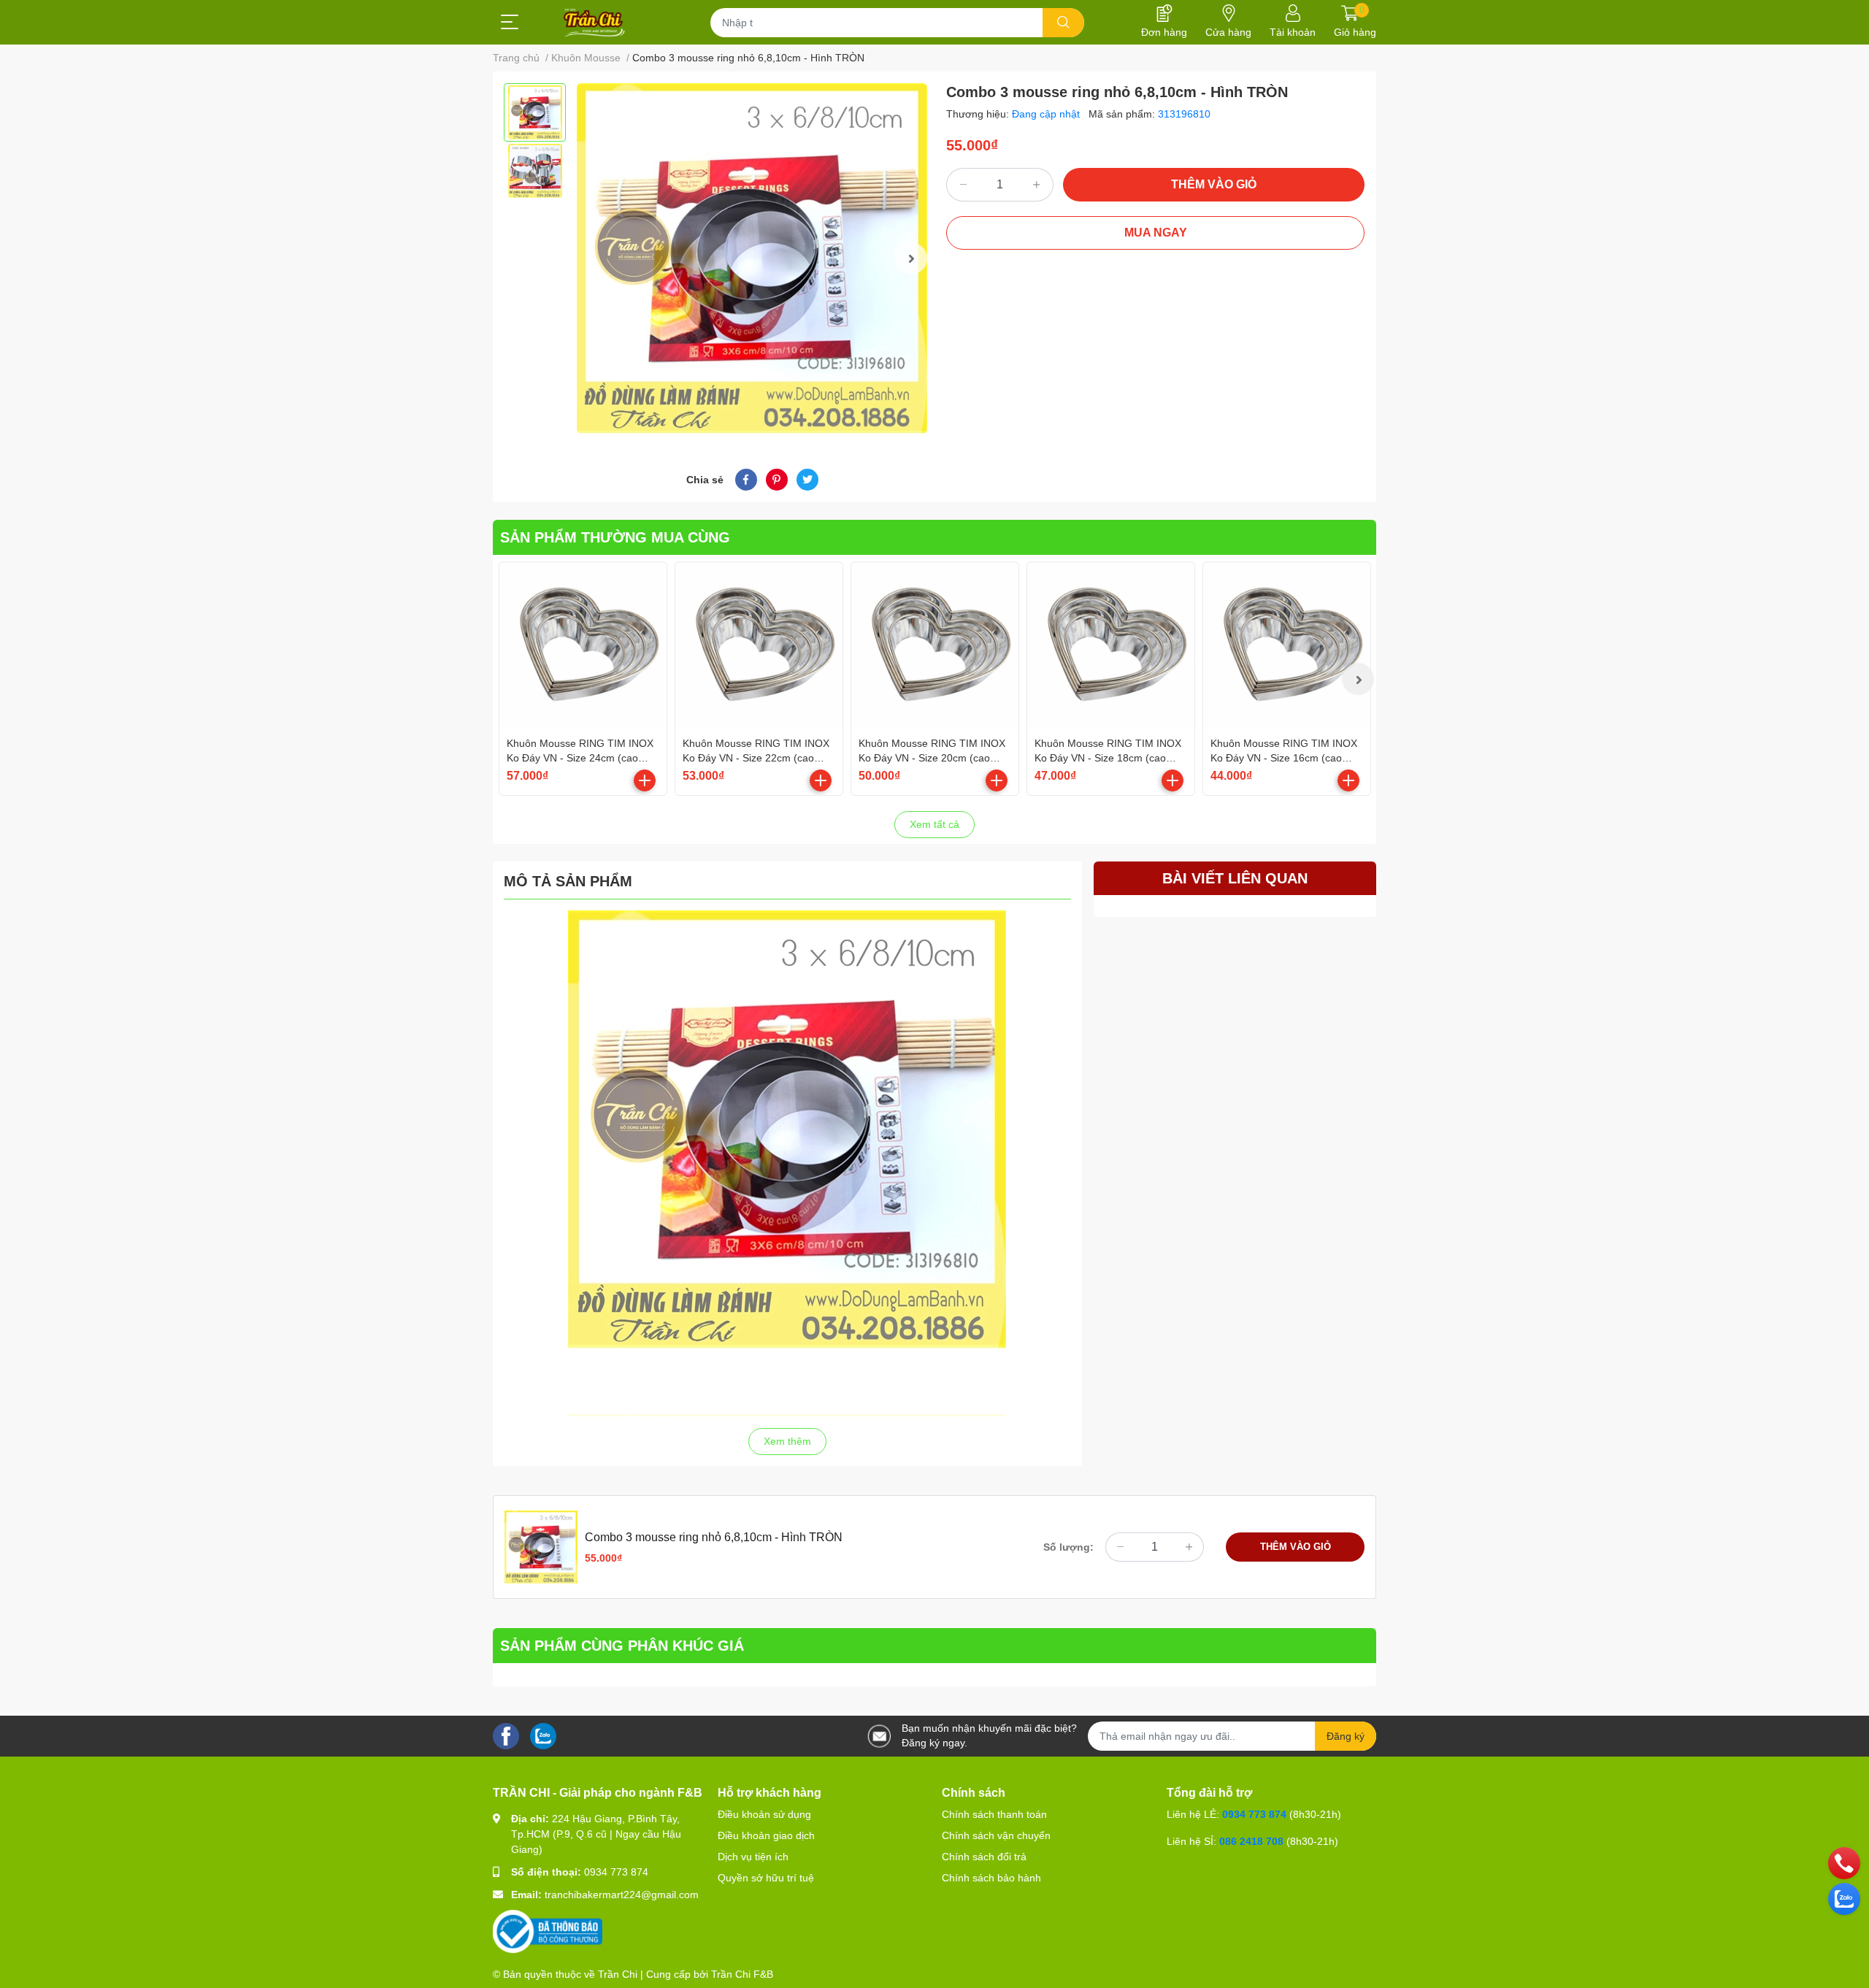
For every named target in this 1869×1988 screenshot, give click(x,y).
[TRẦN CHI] (595, 23)
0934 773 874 (616, 1872)
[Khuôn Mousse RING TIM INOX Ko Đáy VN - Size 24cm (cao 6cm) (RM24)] (583, 646)
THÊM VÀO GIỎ (1214, 184)
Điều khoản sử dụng (764, 1814)
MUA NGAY (1156, 233)
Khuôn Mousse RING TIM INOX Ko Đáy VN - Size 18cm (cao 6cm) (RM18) (1108, 757)
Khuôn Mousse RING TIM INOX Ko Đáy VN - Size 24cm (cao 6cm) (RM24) (580, 757)
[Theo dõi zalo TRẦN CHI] (543, 1735)
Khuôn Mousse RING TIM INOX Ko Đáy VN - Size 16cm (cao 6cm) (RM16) (1284, 757)
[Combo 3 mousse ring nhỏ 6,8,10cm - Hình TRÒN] (752, 258)
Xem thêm (787, 1441)
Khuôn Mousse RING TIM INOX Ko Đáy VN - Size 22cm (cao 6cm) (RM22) (756, 757)
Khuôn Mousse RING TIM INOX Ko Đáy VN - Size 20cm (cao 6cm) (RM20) (932, 757)
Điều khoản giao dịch (766, 1835)
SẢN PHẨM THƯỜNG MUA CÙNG (615, 537)
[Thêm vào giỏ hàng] (645, 780)
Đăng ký (1346, 1736)
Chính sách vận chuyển (996, 1835)
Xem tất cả (934, 824)
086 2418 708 (1251, 1841)
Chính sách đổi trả (984, 1857)
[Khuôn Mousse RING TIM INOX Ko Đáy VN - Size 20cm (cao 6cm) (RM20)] (935, 646)
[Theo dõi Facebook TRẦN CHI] (506, 1735)
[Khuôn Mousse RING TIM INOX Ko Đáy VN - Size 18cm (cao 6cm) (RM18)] (1111, 646)
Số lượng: (1068, 1547)
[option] (535, 112)
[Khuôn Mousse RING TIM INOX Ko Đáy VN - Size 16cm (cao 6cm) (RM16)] (1287, 646)
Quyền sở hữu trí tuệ (766, 1878)
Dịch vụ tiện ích (753, 1857)
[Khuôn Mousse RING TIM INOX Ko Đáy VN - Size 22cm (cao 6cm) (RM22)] (759, 646)
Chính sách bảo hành (991, 1878)
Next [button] (911, 258)
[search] (1063, 23)
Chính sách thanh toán (994, 1814)
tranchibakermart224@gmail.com (622, 1895)
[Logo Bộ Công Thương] (548, 1931)
